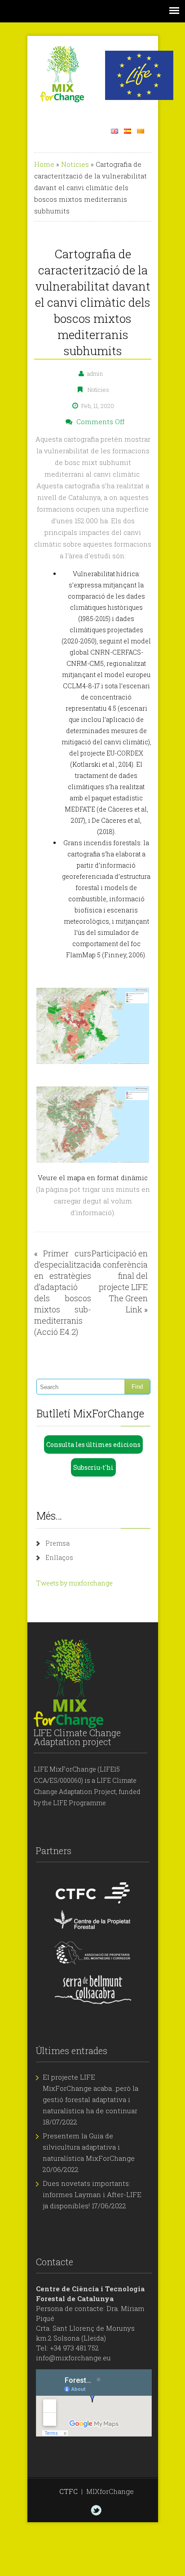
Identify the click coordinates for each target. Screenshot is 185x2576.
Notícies (75, 164)
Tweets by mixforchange (75, 1583)
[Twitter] (96, 2510)
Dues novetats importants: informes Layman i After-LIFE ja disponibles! (92, 2194)
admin (95, 374)
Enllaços (59, 1557)
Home (44, 164)
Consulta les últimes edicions (93, 1444)
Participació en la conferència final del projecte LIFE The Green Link (120, 1281)
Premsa (57, 1543)
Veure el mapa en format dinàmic (93, 1177)
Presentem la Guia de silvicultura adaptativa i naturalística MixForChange (89, 2147)
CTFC (68, 2491)
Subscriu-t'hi (93, 1467)
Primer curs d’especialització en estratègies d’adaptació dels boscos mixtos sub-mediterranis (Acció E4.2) (65, 1292)
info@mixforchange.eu (73, 2358)
